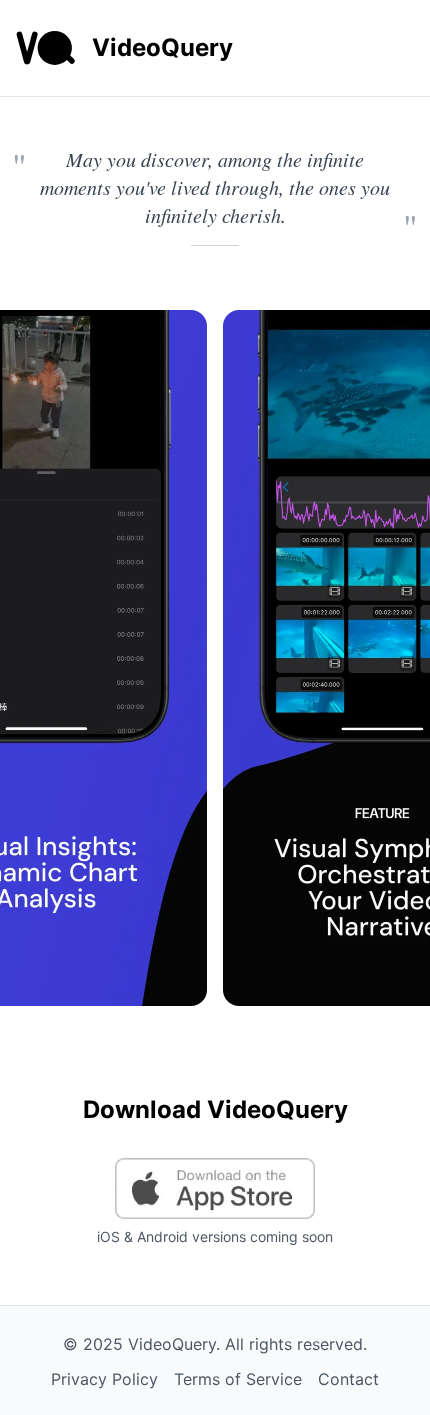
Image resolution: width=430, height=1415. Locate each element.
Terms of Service (238, 1379)
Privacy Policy (104, 1379)
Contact (348, 1379)
